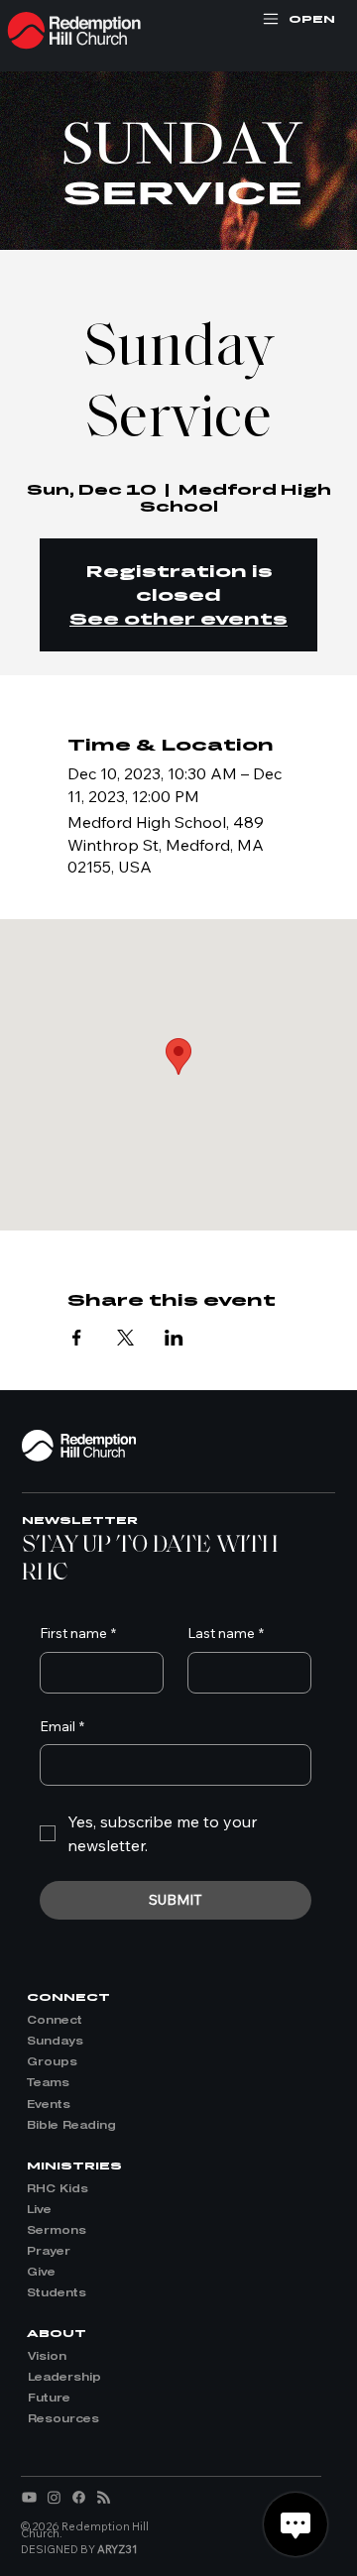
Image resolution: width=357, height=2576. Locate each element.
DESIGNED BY (79, 2549)
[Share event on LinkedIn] (174, 1338)
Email (62, 1726)
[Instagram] (54, 2497)
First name (78, 1633)
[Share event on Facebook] (77, 1338)
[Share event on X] (125, 1338)
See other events (178, 618)
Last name (226, 1633)
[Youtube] (29, 2497)
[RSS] (104, 2497)
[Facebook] (79, 2497)
